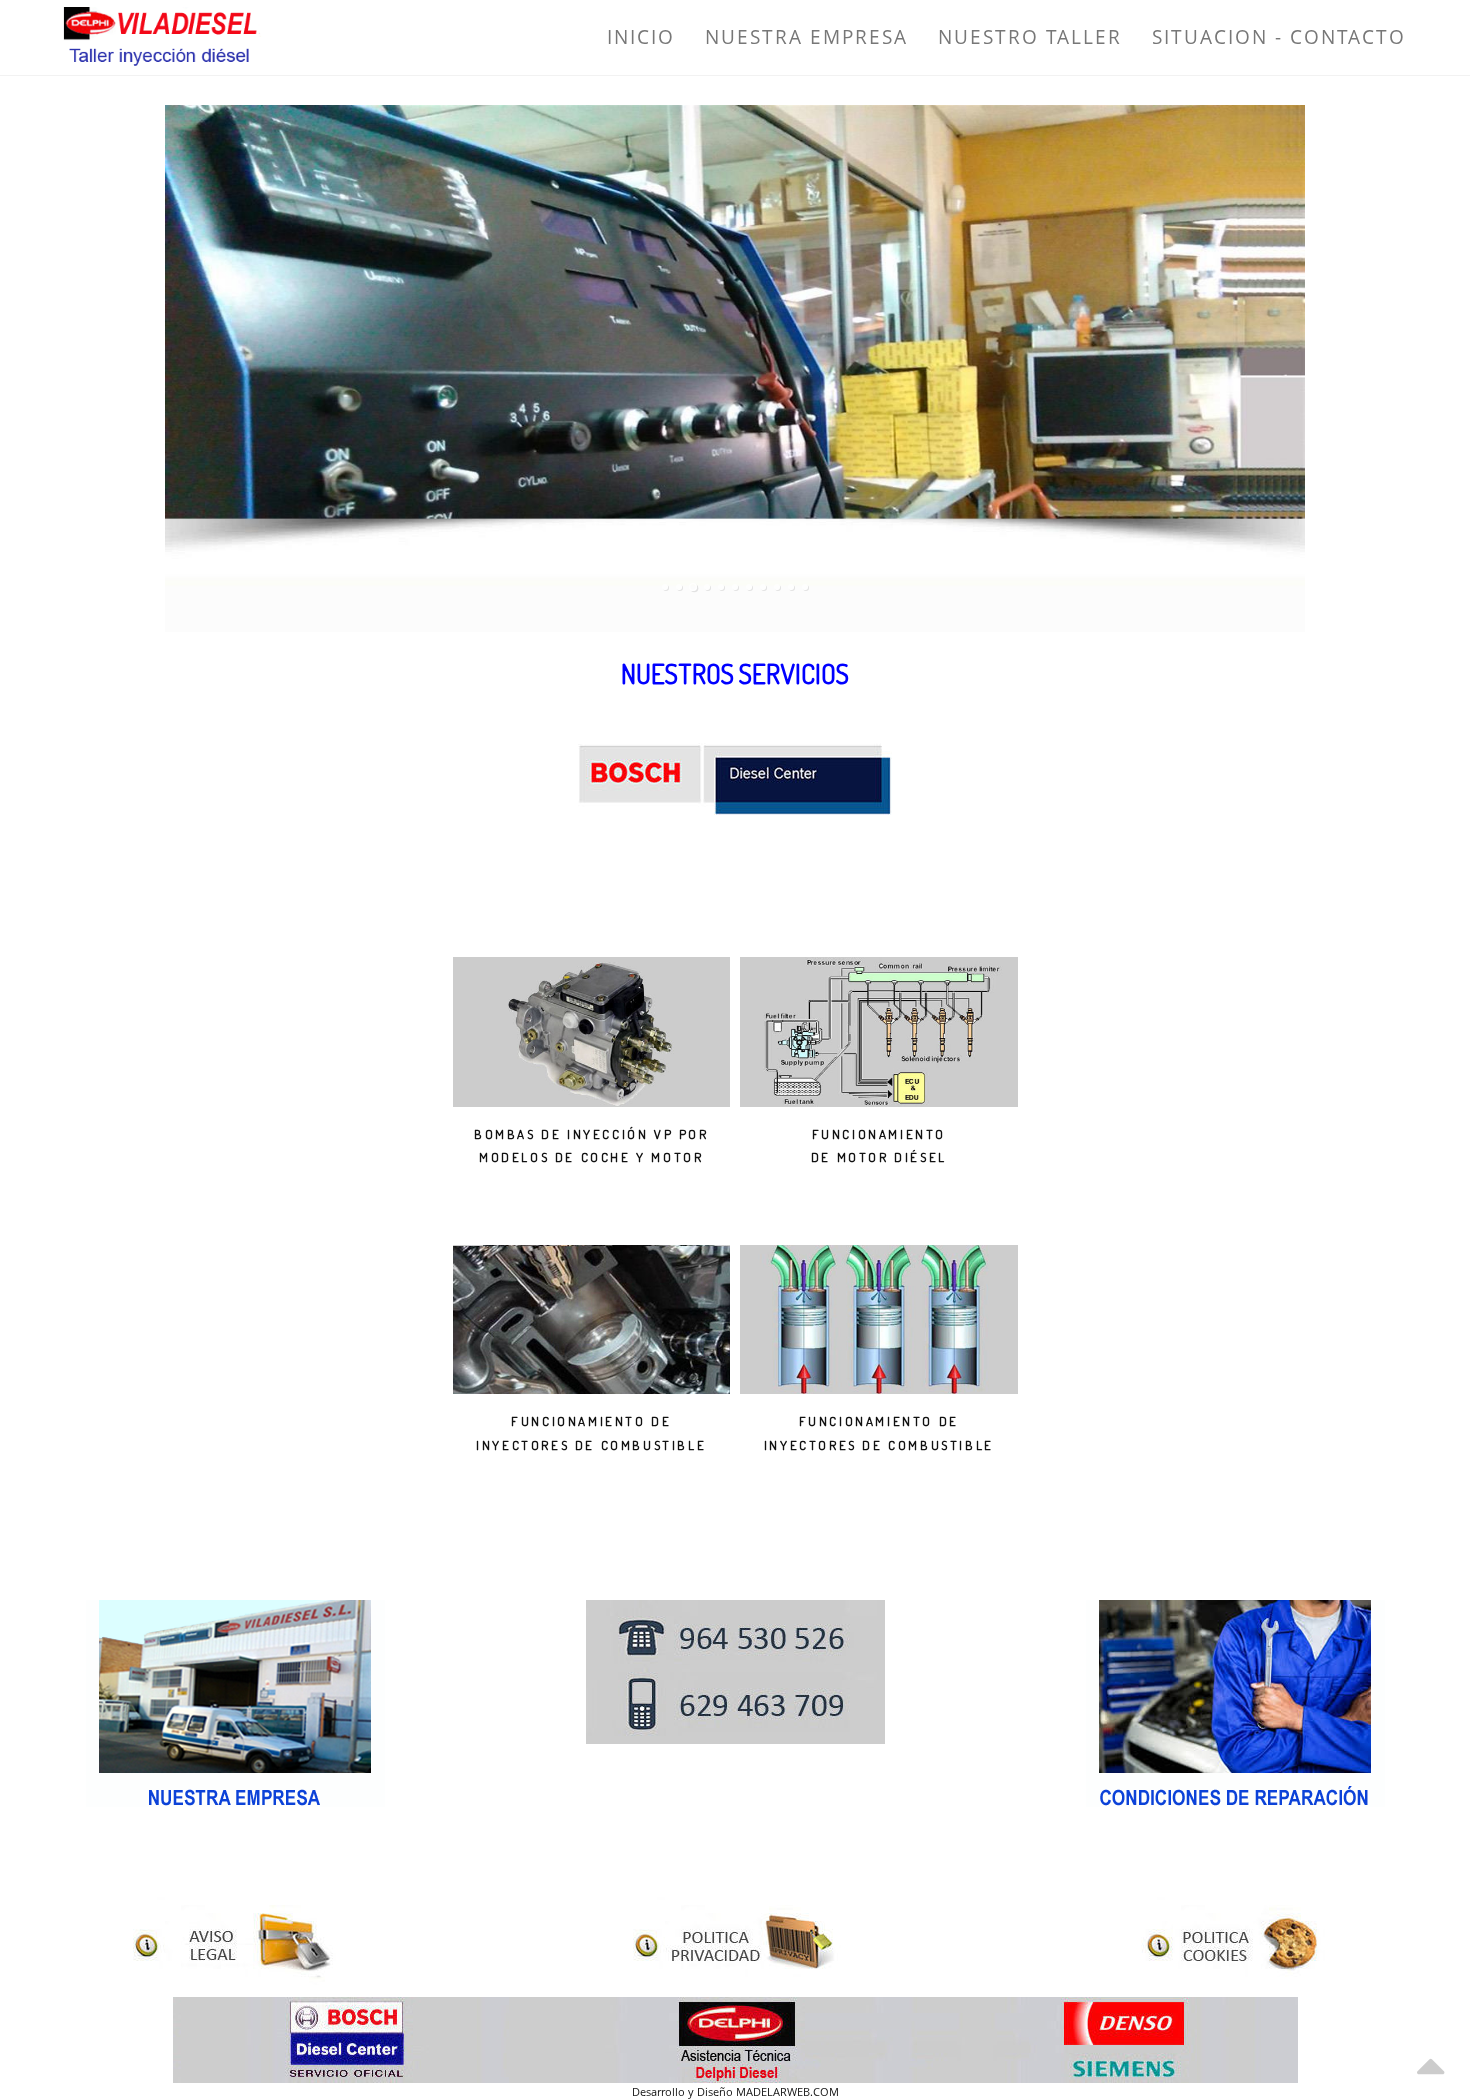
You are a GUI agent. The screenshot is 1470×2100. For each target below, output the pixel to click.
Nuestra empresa (806, 37)
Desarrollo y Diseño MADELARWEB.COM (735, 2091)
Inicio (641, 37)
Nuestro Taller (1030, 37)
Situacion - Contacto (1279, 37)
